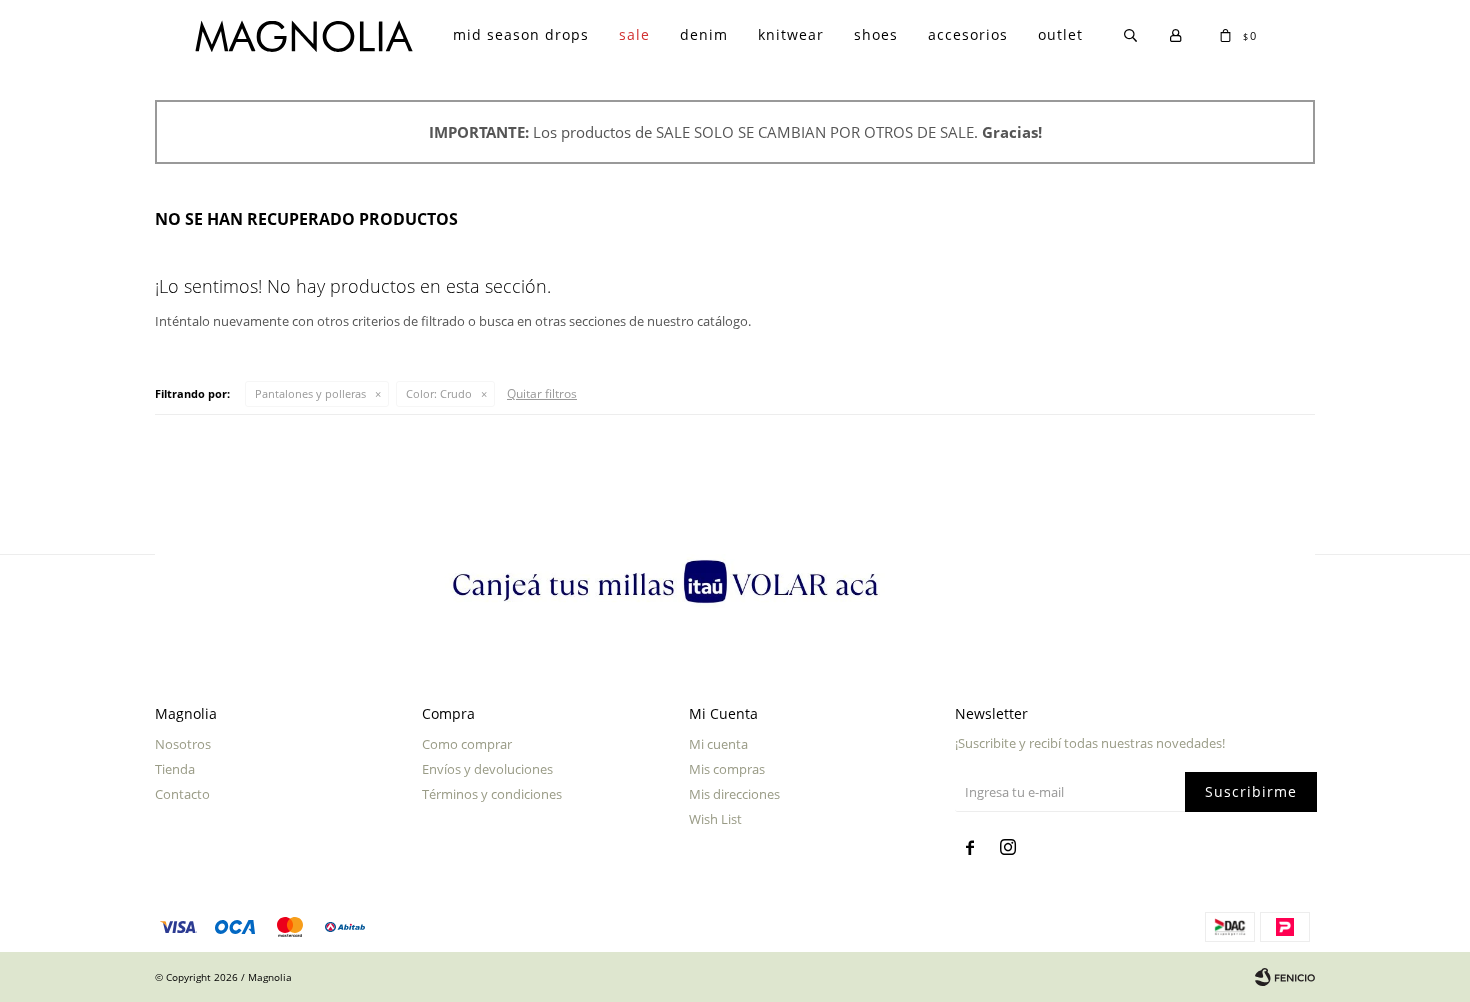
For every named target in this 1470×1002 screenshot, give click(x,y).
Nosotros (183, 744)
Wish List (715, 819)
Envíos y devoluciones (487, 769)
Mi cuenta (718, 744)
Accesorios (968, 34)
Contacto (182, 794)
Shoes (876, 34)
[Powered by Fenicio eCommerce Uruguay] (1285, 977)
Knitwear (791, 34)
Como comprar (467, 744)
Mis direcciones (734, 794)
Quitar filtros (542, 393)
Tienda (175, 769)
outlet (1060, 34)
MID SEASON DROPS (521, 34)
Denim (704, 34)
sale (634, 34)
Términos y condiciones (492, 794)
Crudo (439, 393)
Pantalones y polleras (310, 393)
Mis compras (727, 769)
